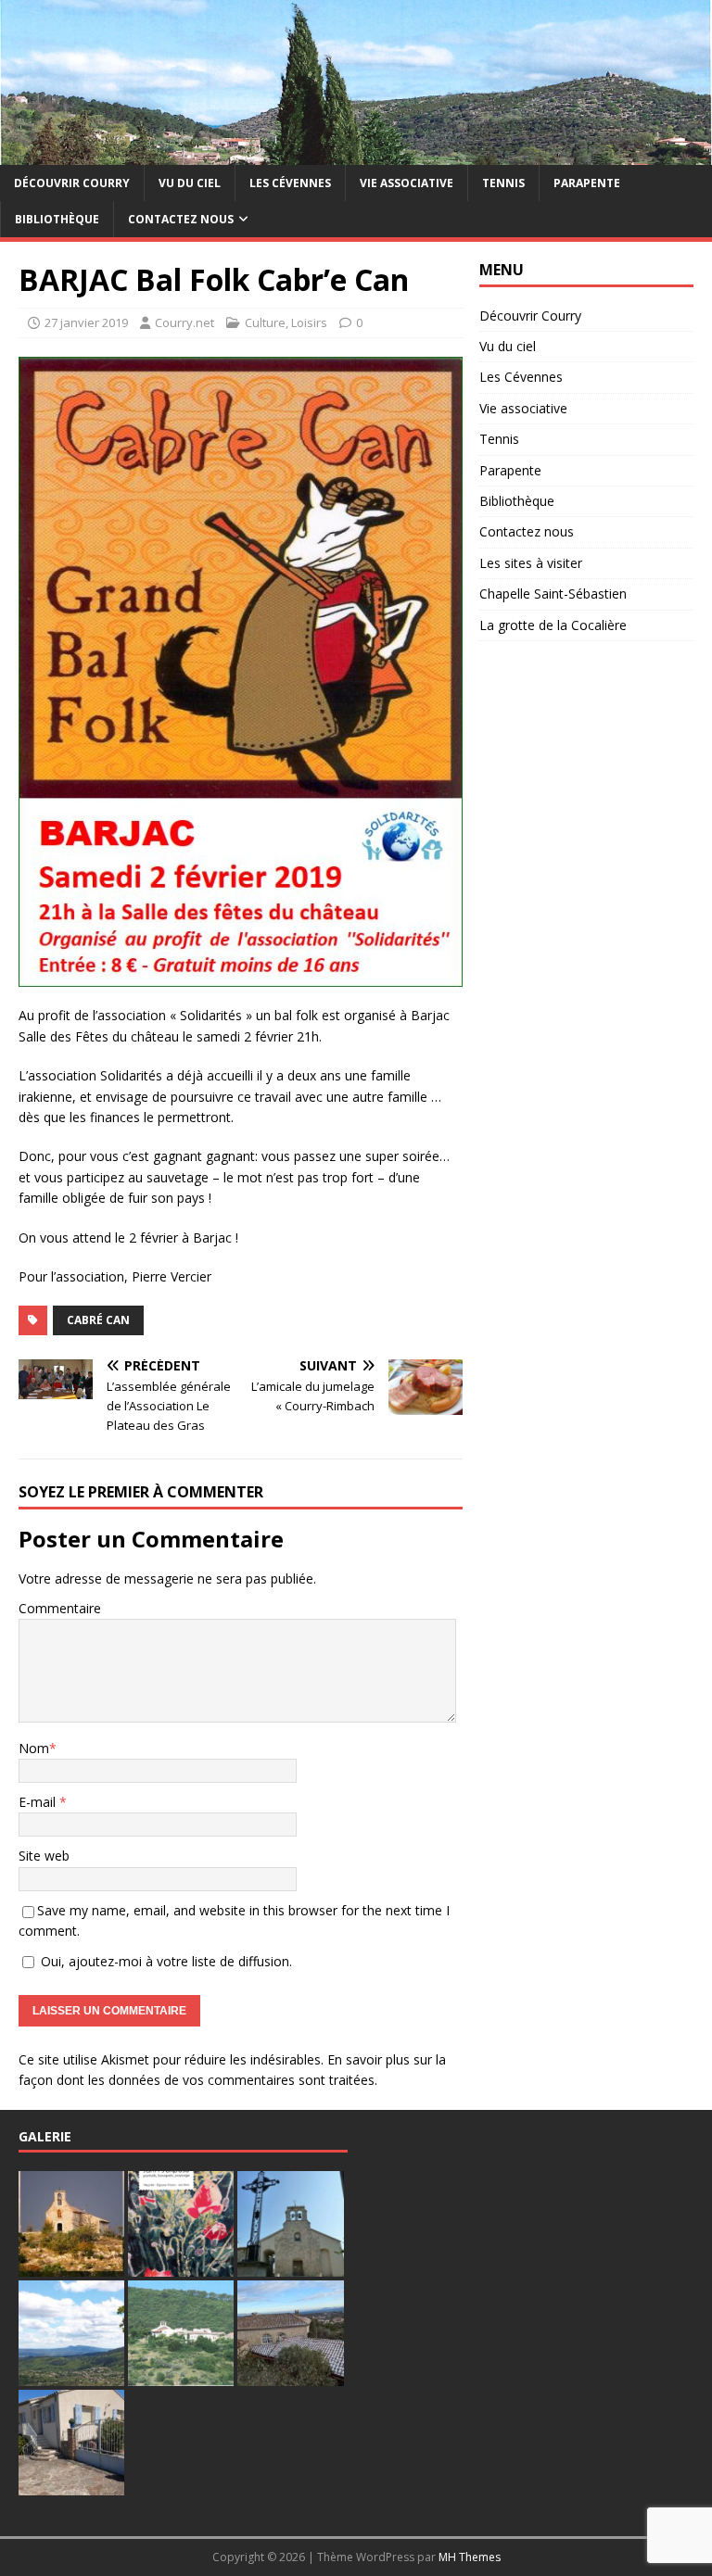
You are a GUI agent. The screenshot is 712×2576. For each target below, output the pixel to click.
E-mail (39, 1802)
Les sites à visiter (531, 563)
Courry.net (184, 322)
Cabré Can (98, 1320)
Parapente (587, 183)
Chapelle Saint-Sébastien (553, 593)
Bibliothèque (57, 219)
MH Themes (470, 2557)
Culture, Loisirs (286, 322)
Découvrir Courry (72, 183)
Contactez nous (181, 219)
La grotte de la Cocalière (553, 625)
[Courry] (356, 153)
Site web (44, 1856)
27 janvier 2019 (86, 322)
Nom (34, 1748)
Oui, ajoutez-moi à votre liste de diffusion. (165, 1961)
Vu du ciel (190, 183)
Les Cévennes (290, 183)
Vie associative (407, 183)
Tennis (503, 183)
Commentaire (60, 1608)
